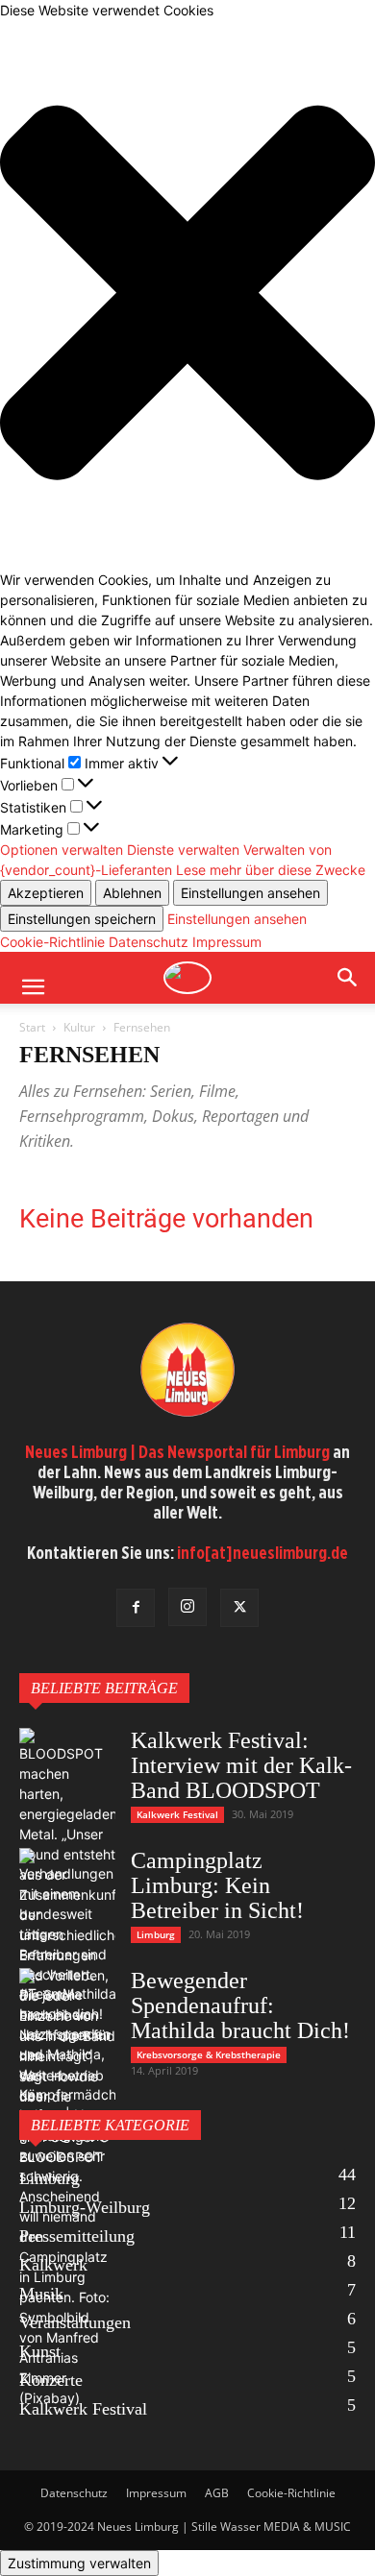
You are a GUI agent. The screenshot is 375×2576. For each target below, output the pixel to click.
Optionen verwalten (62, 850)
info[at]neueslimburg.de (262, 1553)
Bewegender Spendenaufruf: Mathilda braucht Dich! (240, 2005)
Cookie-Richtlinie (52, 942)
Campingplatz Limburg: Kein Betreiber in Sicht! (217, 1885)
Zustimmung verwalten (79, 2563)
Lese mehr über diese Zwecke (271, 870)
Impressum (227, 942)
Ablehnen (132, 893)
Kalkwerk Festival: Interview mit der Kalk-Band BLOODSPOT (241, 1765)
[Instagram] (187, 1607)
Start (32, 1027)
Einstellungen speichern (82, 919)
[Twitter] (239, 1608)
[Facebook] (136, 1608)
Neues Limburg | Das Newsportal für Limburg (177, 1452)
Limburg (156, 1934)
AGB (217, 2493)
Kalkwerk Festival (177, 1814)
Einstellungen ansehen (250, 893)
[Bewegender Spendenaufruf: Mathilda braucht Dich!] (67, 2056)
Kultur (79, 1027)
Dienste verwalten (183, 850)
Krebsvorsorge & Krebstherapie (209, 2054)
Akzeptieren (46, 893)
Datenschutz (149, 942)
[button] (187, 295)
